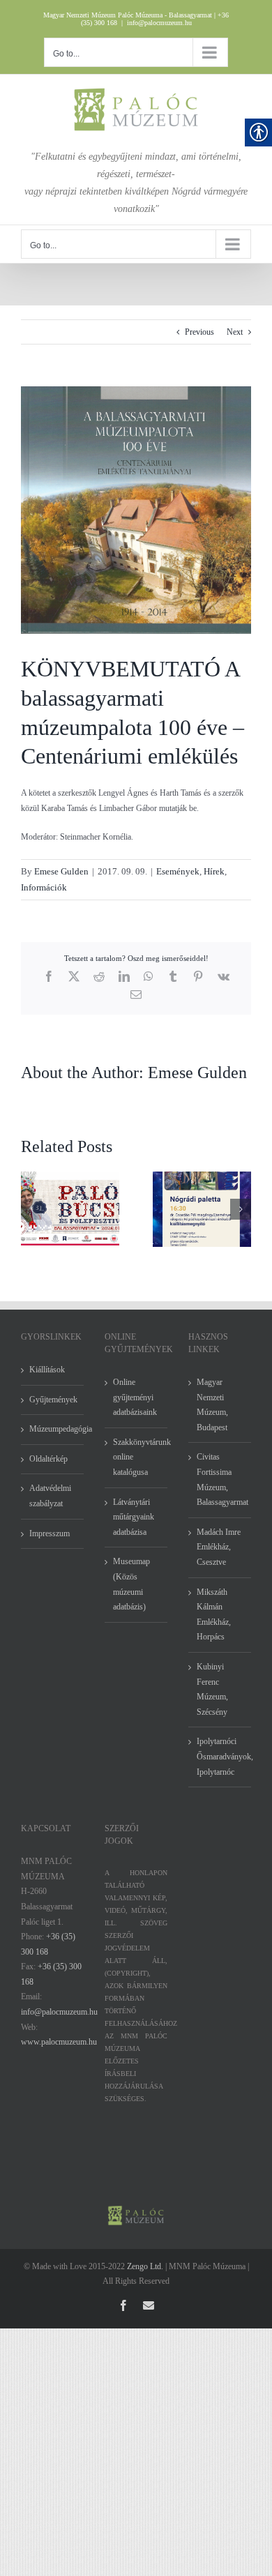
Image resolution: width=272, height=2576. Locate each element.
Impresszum (50, 1533)
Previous (199, 332)
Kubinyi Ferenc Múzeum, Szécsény (212, 1689)
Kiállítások (47, 1370)
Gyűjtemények (53, 1400)
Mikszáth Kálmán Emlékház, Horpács (214, 1615)
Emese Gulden (61, 871)
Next (235, 332)
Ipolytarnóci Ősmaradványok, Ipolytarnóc (220, 1756)
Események (178, 871)
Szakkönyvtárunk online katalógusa (137, 1457)
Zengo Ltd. (145, 2266)
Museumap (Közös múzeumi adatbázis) (131, 1584)
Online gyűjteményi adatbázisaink (135, 1397)
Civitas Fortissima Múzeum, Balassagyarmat (220, 1479)
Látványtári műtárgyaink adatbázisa (134, 1517)
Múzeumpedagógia (53, 1429)
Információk (44, 887)
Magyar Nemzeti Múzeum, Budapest (212, 1405)
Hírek (214, 871)
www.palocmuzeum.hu (59, 2042)
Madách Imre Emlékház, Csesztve (219, 1547)
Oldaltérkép (48, 1459)
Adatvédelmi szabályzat (50, 1496)
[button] (31, 1209)
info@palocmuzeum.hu (159, 23)
